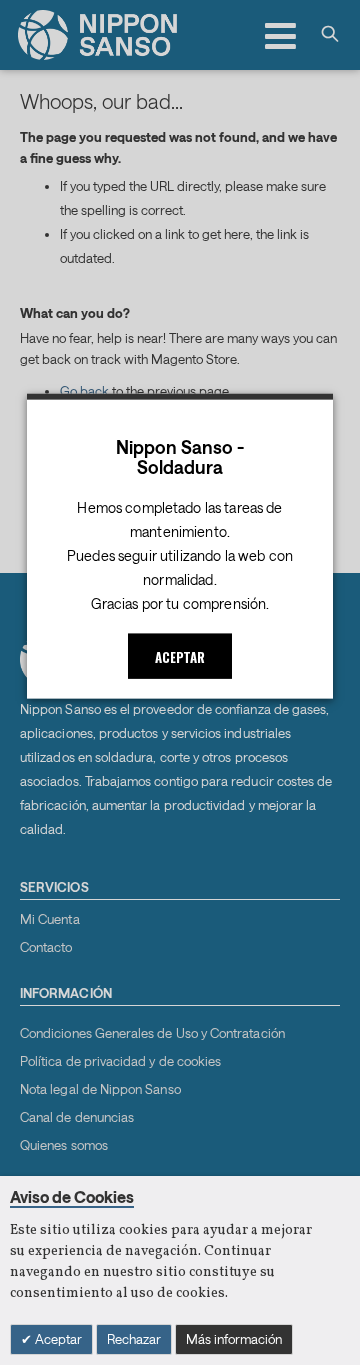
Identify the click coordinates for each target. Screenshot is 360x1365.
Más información (234, 1339)
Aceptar (57, 1339)
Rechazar (134, 1339)
